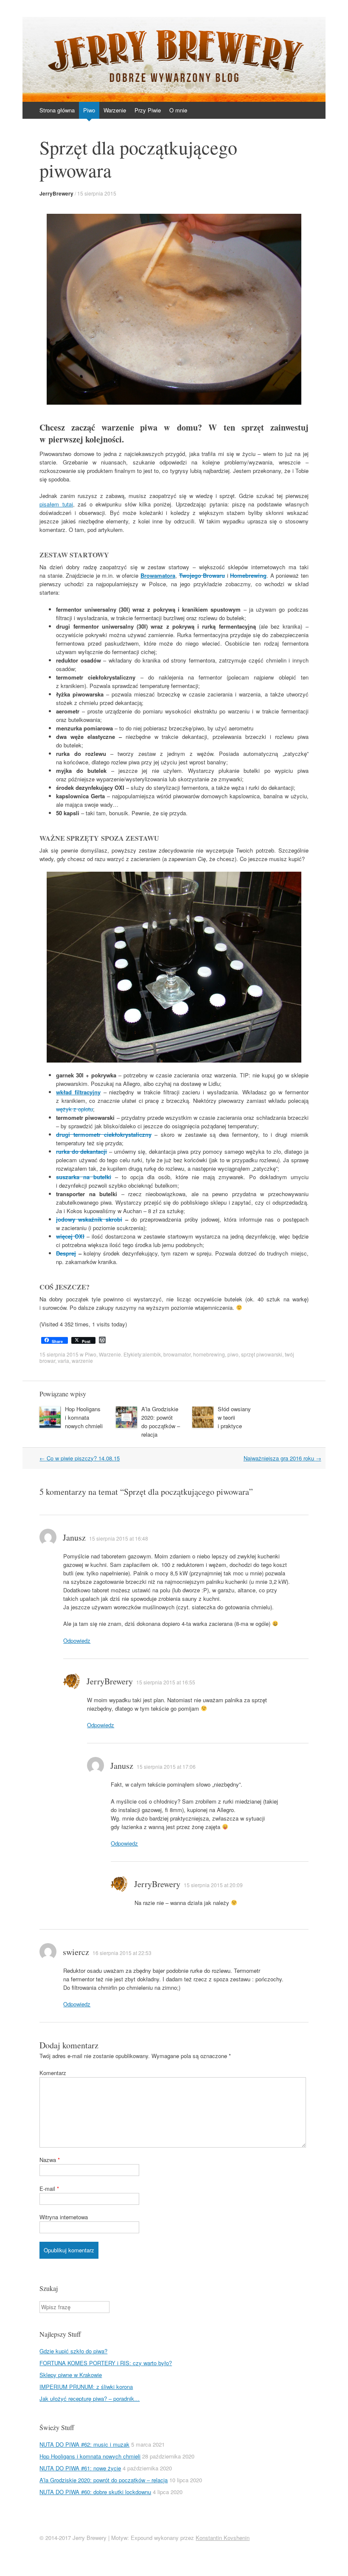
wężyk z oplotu (74, 1109)
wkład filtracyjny (78, 1092)
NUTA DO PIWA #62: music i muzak (84, 2444)
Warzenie (115, 110)
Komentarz (53, 2073)
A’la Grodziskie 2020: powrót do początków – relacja (161, 1422)
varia (63, 1361)
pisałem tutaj (56, 504)
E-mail (49, 2189)
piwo (233, 1354)
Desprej (66, 1253)
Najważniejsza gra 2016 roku (282, 1458)
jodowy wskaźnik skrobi (89, 1219)
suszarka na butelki (84, 1177)
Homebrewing (248, 575)
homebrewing (209, 1354)
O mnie (178, 110)
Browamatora (158, 575)
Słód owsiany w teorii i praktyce (234, 1417)
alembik (152, 1354)
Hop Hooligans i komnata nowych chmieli (84, 1417)
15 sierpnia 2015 (97, 193)
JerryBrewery (56, 193)
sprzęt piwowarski (262, 1354)
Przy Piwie (148, 110)
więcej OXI (70, 1236)
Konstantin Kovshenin (223, 2538)
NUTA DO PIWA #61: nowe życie (80, 2468)
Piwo (89, 110)
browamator (177, 1354)
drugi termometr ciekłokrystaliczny (104, 1134)
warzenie (82, 1361)
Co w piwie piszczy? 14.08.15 (80, 1458)
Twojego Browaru (202, 575)
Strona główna (57, 110)
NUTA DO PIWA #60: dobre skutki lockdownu (95, 2492)
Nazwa (50, 2160)
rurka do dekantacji (81, 1151)
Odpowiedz (77, 1640)
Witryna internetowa (64, 2217)
